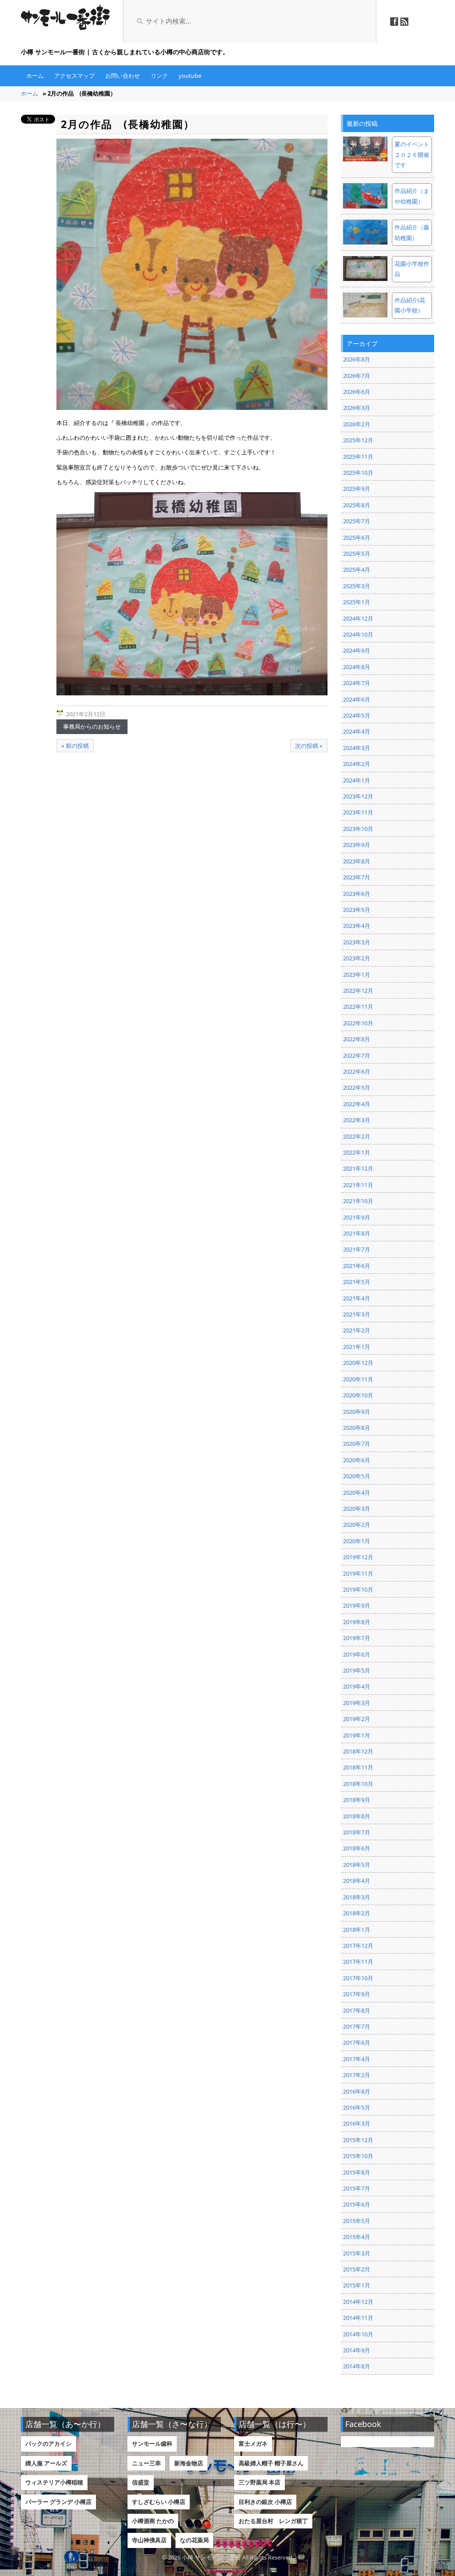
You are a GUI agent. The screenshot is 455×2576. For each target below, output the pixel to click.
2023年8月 (357, 861)
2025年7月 (357, 521)
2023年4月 (357, 926)
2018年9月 (357, 1800)
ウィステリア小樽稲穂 (54, 2482)
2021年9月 (357, 1217)
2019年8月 (357, 1622)
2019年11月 (358, 1573)
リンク (159, 76)
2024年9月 (357, 650)
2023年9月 (357, 845)
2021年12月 (358, 1168)
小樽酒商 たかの (153, 2521)
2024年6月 (357, 699)
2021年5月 (357, 1282)
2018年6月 (357, 1848)
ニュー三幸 (146, 2463)
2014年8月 (357, 2366)
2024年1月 (357, 780)
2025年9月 (357, 489)
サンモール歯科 (152, 2444)
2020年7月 (357, 1444)
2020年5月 (357, 1476)
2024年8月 (357, 667)
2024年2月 (357, 764)
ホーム (35, 76)
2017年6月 (357, 2042)
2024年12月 (358, 618)
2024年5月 (357, 715)
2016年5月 (357, 2107)
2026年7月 (357, 376)
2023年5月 (357, 910)
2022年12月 (358, 991)
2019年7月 (357, 1638)
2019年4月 (357, 1686)
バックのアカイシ (48, 2444)
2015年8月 (357, 2172)
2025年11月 (358, 457)
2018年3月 (357, 1897)
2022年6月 (357, 1071)
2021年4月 (357, 1298)
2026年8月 (357, 359)
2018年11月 (358, 1767)
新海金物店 (189, 2463)
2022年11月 (358, 1007)
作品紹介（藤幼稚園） (412, 232)
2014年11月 (358, 2318)
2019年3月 (357, 1703)
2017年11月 (358, 1962)
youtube (190, 76)
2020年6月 (357, 1460)
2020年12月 (358, 1363)
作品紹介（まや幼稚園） (412, 196)
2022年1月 (357, 1152)
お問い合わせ (123, 76)
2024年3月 (357, 748)
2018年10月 (358, 1784)
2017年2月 (357, 2075)
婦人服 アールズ (46, 2463)
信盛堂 (141, 2482)
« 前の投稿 (75, 746)
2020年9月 (357, 1412)
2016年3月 (357, 2123)
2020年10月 (358, 1395)
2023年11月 (358, 812)
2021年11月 (358, 1185)
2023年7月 (357, 877)
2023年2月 (357, 958)
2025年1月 (357, 602)
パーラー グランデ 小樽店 (58, 2502)
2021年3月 (357, 1314)
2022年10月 (358, 1023)
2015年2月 (357, 2269)
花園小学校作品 (412, 269)
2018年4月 (357, 1881)
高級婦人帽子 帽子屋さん (271, 2463)
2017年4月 (357, 2059)
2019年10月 (358, 1589)
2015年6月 (357, 2204)
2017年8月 (357, 2010)
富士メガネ (253, 2444)
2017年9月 (357, 1994)
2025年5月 (357, 554)
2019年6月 (357, 1654)
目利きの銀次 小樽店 (265, 2502)
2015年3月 (357, 2253)
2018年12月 (358, 1751)
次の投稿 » (309, 746)
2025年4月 (357, 570)
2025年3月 (357, 586)
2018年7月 (357, 1832)
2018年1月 (357, 1930)
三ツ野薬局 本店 (259, 2482)
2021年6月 (357, 1266)
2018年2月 (357, 1913)
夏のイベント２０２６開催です (412, 154)
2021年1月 (357, 1347)
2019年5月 (357, 1670)
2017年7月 (357, 2026)
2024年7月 (357, 683)
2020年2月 (357, 1525)
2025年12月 (358, 440)
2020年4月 (357, 1493)
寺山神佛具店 (149, 2540)
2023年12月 (358, 796)
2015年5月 (357, 2221)
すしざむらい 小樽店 (159, 2502)
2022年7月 (357, 1055)
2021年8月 (357, 1233)
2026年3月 (357, 408)
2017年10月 (358, 1978)
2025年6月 (357, 538)
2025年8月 (357, 505)
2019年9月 (357, 1605)
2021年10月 (358, 1201)
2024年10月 (358, 634)
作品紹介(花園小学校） (410, 305)
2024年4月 (357, 731)
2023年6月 (357, 894)
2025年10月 (358, 473)
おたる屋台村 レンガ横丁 (273, 2521)
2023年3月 (357, 942)
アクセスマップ (74, 76)
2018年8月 (357, 1816)
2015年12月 (358, 2140)
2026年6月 (357, 392)
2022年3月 (357, 1120)
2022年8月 (357, 1039)
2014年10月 (358, 2334)
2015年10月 (358, 2156)
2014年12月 (358, 2302)
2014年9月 (357, 2350)
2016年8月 (357, 2091)
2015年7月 (357, 2188)
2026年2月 (357, 424)
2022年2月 (357, 1136)
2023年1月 (357, 975)
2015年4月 (357, 2237)
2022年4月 (357, 1104)
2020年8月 (357, 1428)
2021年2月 (357, 1330)
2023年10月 (358, 829)
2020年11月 (358, 1379)
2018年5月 (357, 1865)
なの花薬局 (194, 2540)
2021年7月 (357, 1249)
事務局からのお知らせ (92, 726)
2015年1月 (357, 2285)
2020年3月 (357, 1509)
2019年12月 (358, 1557)
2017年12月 (358, 1946)
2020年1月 (357, 1541)
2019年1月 (357, 1735)
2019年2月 (357, 1719)
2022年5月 (357, 1087)
